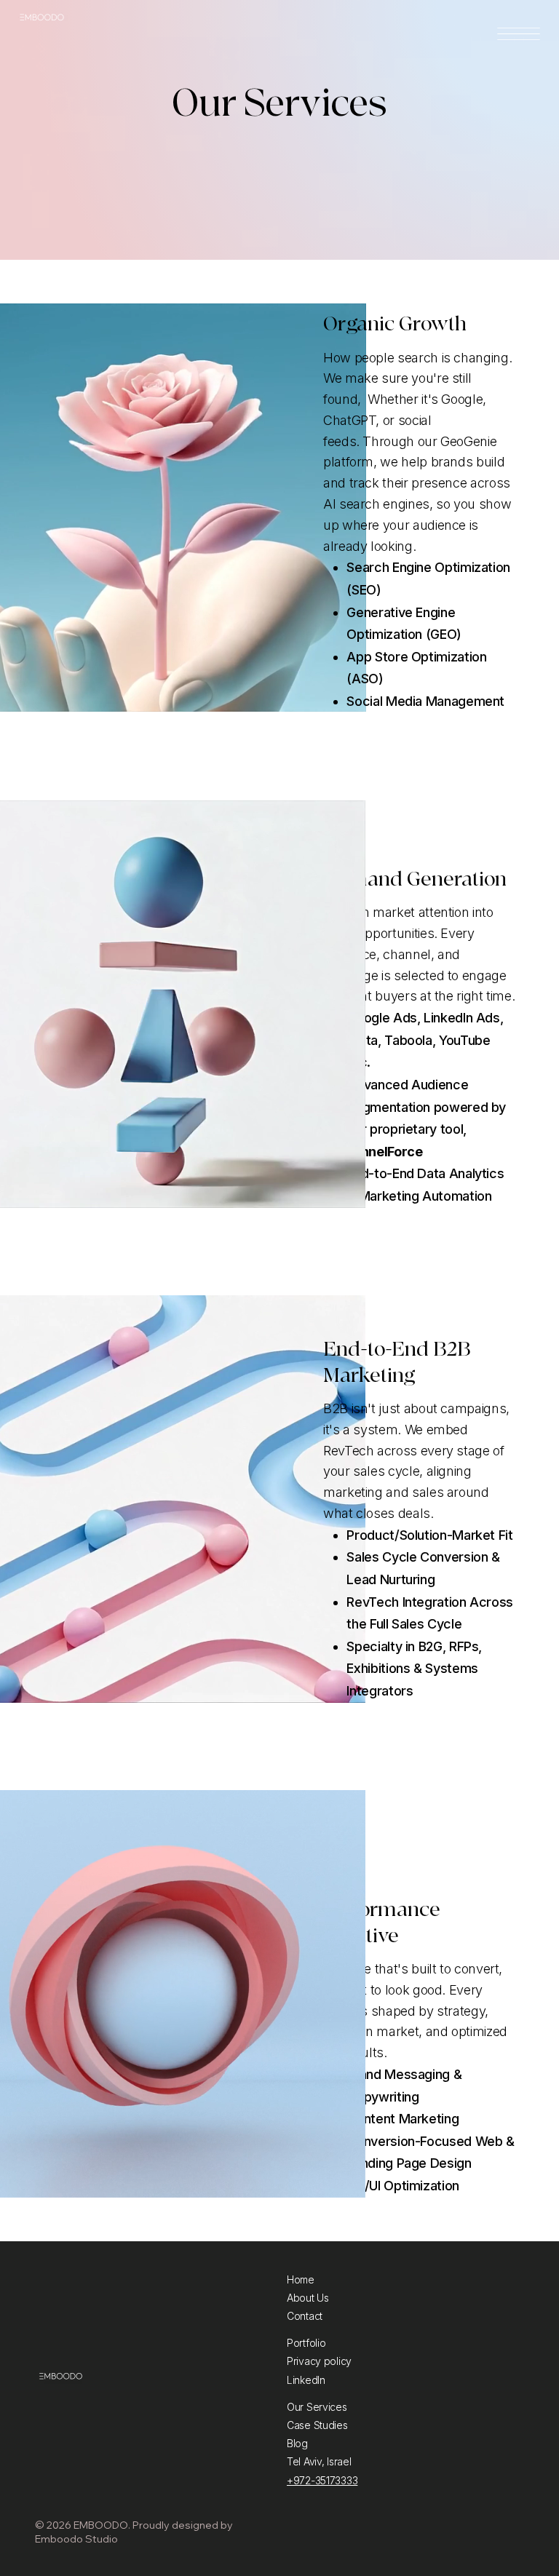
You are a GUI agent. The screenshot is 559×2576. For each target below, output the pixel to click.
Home (301, 2279)
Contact (305, 2316)
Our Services (317, 2407)
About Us (308, 2298)
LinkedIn (306, 2380)
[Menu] (518, 34)
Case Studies (317, 2425)
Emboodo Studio (76, 2539)
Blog (297, 2443)
